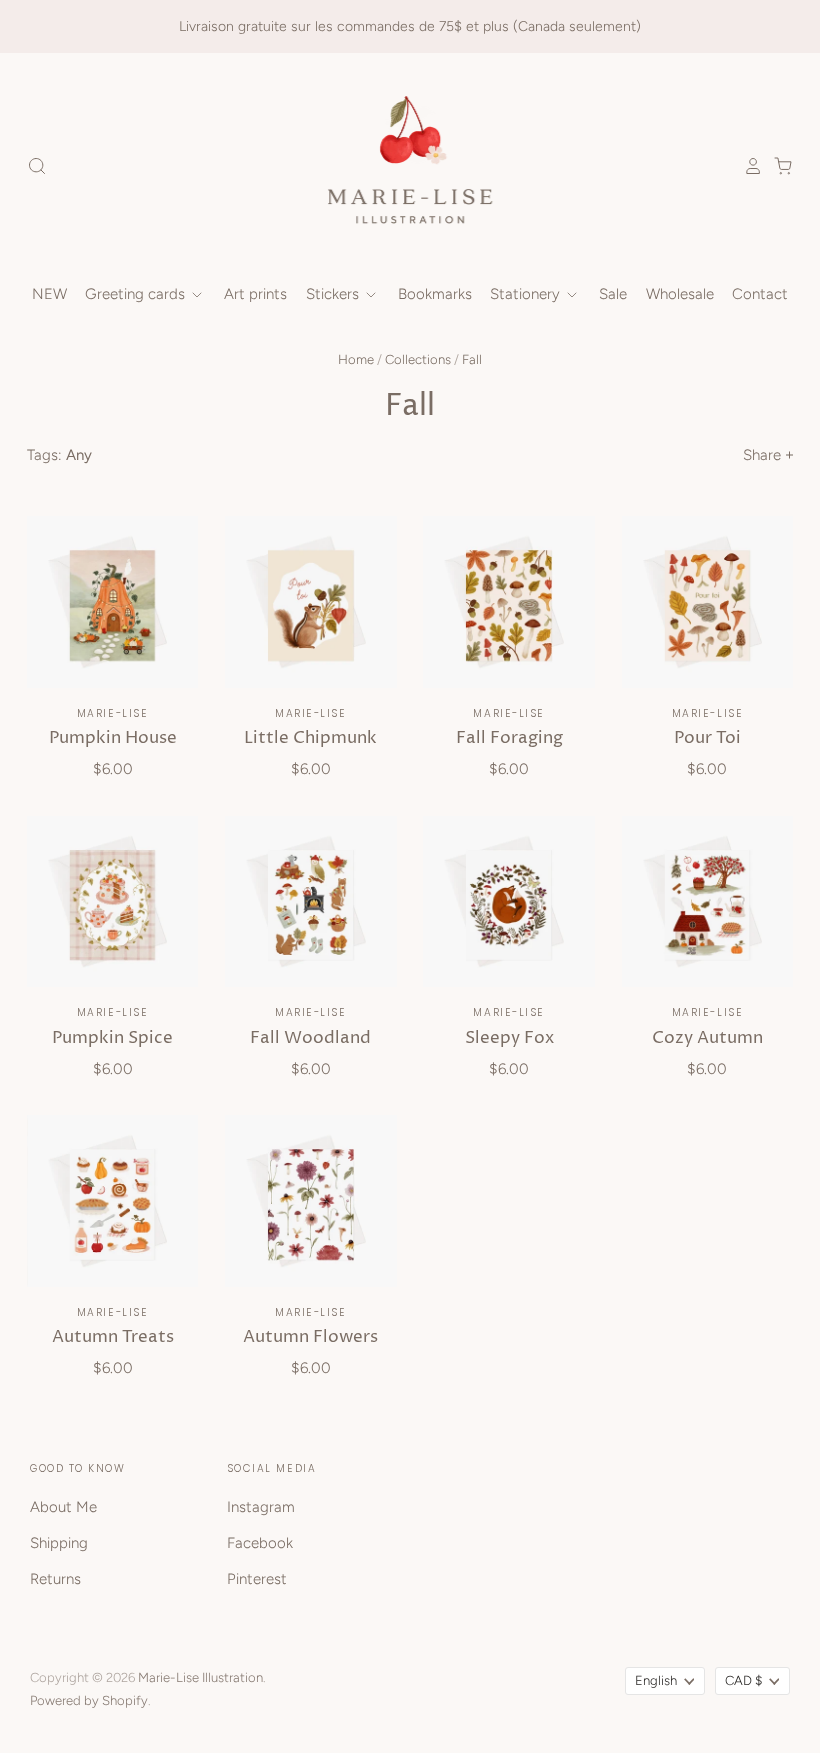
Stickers (334, 294)
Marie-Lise (112, 713)
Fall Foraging (509, 738)
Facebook (260, 1543)
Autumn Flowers (310, 1337)
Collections (418, 359)
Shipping (59, 1543)
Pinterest (257, 1579)
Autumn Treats (113, 1337)
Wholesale (680, 294)
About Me (63, 1507)
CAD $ (743, 1680)
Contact (760, 294)
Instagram (261, 1507)
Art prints (255, 294)
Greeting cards (137, 294)
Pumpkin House (113, 738)
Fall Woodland (310, 1038)
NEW (49, 294)
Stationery (527, 294)
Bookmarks (435, 294)
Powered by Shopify (89, 1700)
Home (356, 359)
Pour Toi (707, 738)
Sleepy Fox (509, 1038)
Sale (613, 294)
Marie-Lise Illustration (200, 1677)
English (656, 1680)
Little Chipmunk (310, 738)
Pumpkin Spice (112, 1038)
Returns (55, 1579)
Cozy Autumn (707, 1038)
